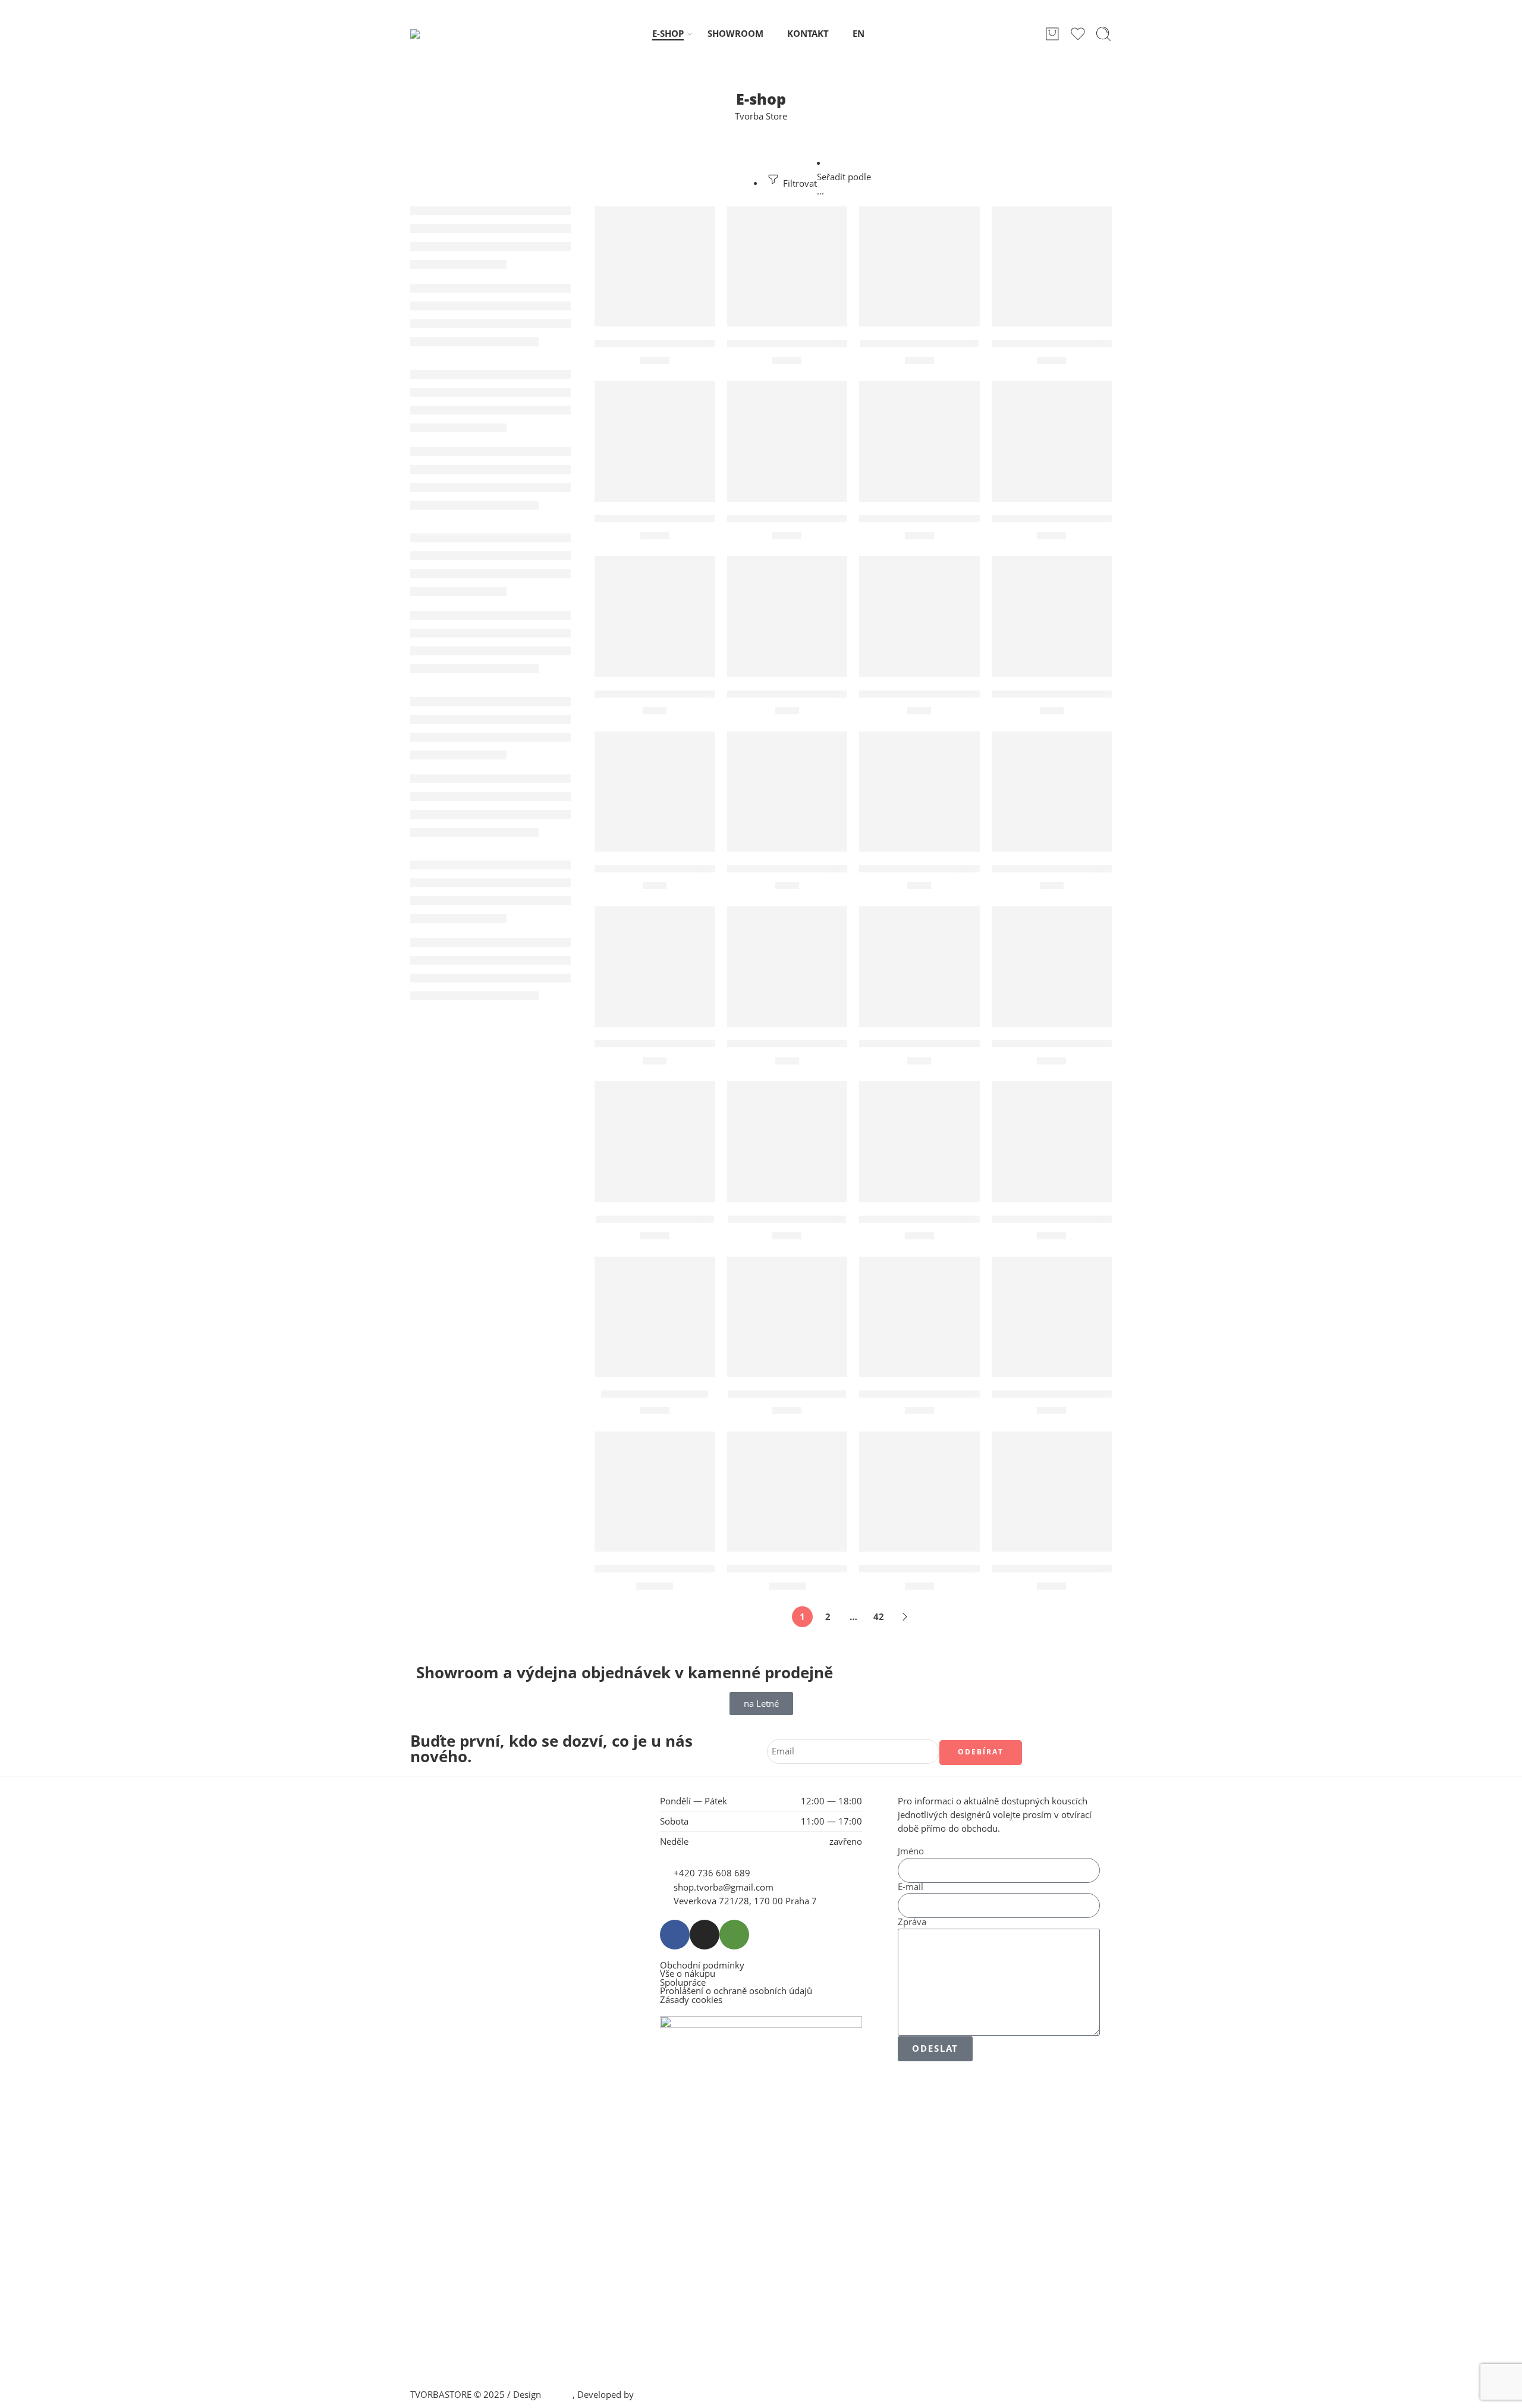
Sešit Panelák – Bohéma (787, 1219)
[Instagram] (705, 1935)
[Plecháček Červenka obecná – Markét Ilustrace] (1052, 442)
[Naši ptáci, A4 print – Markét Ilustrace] (655, 442)
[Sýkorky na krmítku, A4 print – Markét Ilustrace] (1052, 1317)
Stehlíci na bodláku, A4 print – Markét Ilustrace (976, 1394)
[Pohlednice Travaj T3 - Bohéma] (1052, 792)
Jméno (911, 1852)
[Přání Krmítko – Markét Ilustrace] (655, 967)
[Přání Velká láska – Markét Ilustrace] (919, 967)
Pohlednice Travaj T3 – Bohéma (1069, 869)
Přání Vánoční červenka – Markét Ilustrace (833, 1044)
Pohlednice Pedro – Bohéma (665, 869)
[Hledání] (1103, 34)
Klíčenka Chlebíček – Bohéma (800, 344)
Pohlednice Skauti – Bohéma (930, 869)
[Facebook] (675, 1935)
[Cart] (1052, 34)
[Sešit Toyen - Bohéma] (655, 1317)
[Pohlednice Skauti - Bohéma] (919, 792)
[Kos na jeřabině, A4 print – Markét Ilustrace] (1052, 267)
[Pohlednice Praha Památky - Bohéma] (787, 792)
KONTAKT (808, 34)
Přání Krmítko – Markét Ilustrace (677, 1044)
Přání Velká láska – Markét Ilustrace (949, 1044)
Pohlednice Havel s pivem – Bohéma (817, 694)
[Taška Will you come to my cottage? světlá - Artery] (1052, 1492)
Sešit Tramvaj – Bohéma (787, 1394)
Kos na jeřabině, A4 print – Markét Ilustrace (1100, 344)
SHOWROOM (735, 34)
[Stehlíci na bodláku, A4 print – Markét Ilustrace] (919, 1317)
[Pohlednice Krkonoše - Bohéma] (1052, 616)
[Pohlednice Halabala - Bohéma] (655, 616)
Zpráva (912, 1922)
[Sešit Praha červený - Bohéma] (919, 1142)
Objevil (558, 2395)
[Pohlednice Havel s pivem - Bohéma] (787, 616)
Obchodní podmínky (702, 1966)
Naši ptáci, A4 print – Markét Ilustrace (689, 519)
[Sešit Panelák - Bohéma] (787, 1142)
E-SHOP (668, 34)
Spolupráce (683, 1983)
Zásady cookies (691, 2000)
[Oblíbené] (698, 223)
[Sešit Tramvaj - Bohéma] (787, 1317)
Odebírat (981, 1752)
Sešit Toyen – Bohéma (655, 1394)
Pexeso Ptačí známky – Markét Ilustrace (958, 519)
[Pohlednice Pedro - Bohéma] (655, 792)
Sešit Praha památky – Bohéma (1069, 1219)
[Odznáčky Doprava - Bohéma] (787, 442)
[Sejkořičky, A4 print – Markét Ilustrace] (1052, 967)
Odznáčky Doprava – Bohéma (801, 519)
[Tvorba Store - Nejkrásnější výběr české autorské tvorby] (441, 34)
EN (859, 34)
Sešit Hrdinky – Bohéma (655, 1219)
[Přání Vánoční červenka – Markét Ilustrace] (787, 967)
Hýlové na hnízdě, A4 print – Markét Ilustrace (707, 344)
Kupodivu (656, 2395)
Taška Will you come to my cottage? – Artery (969, 1569)
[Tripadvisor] (734, 1935)
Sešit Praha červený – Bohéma (934, 1219)
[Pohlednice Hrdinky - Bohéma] (919, 616)
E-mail (911, 1887)
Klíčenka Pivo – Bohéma (919, 344)
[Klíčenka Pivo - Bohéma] (919, 267)
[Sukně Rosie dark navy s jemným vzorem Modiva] (655, 1492)
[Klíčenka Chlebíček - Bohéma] (787, 267)
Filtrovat (799, 183)
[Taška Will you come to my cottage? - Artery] (919, 1492)
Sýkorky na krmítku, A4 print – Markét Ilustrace (1111, 1394)
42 (879, 1617)
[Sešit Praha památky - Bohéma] (1052, 1142)
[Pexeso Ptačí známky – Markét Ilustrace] (919, 442)
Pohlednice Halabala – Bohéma (672, 694)
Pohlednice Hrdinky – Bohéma (935, 694)
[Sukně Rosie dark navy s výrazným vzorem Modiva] (787, 1492)
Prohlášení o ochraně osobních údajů (736, 1991)
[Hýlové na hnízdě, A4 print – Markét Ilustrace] (655, 267)
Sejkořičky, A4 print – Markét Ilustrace (1088, 1044)
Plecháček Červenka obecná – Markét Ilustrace (1109, 519)
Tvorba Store (761, 116)
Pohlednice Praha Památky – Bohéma (821, 869)
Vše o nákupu (688, 1974)
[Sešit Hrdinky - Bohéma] (655, 1142)
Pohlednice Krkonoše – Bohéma (1071, 694)
